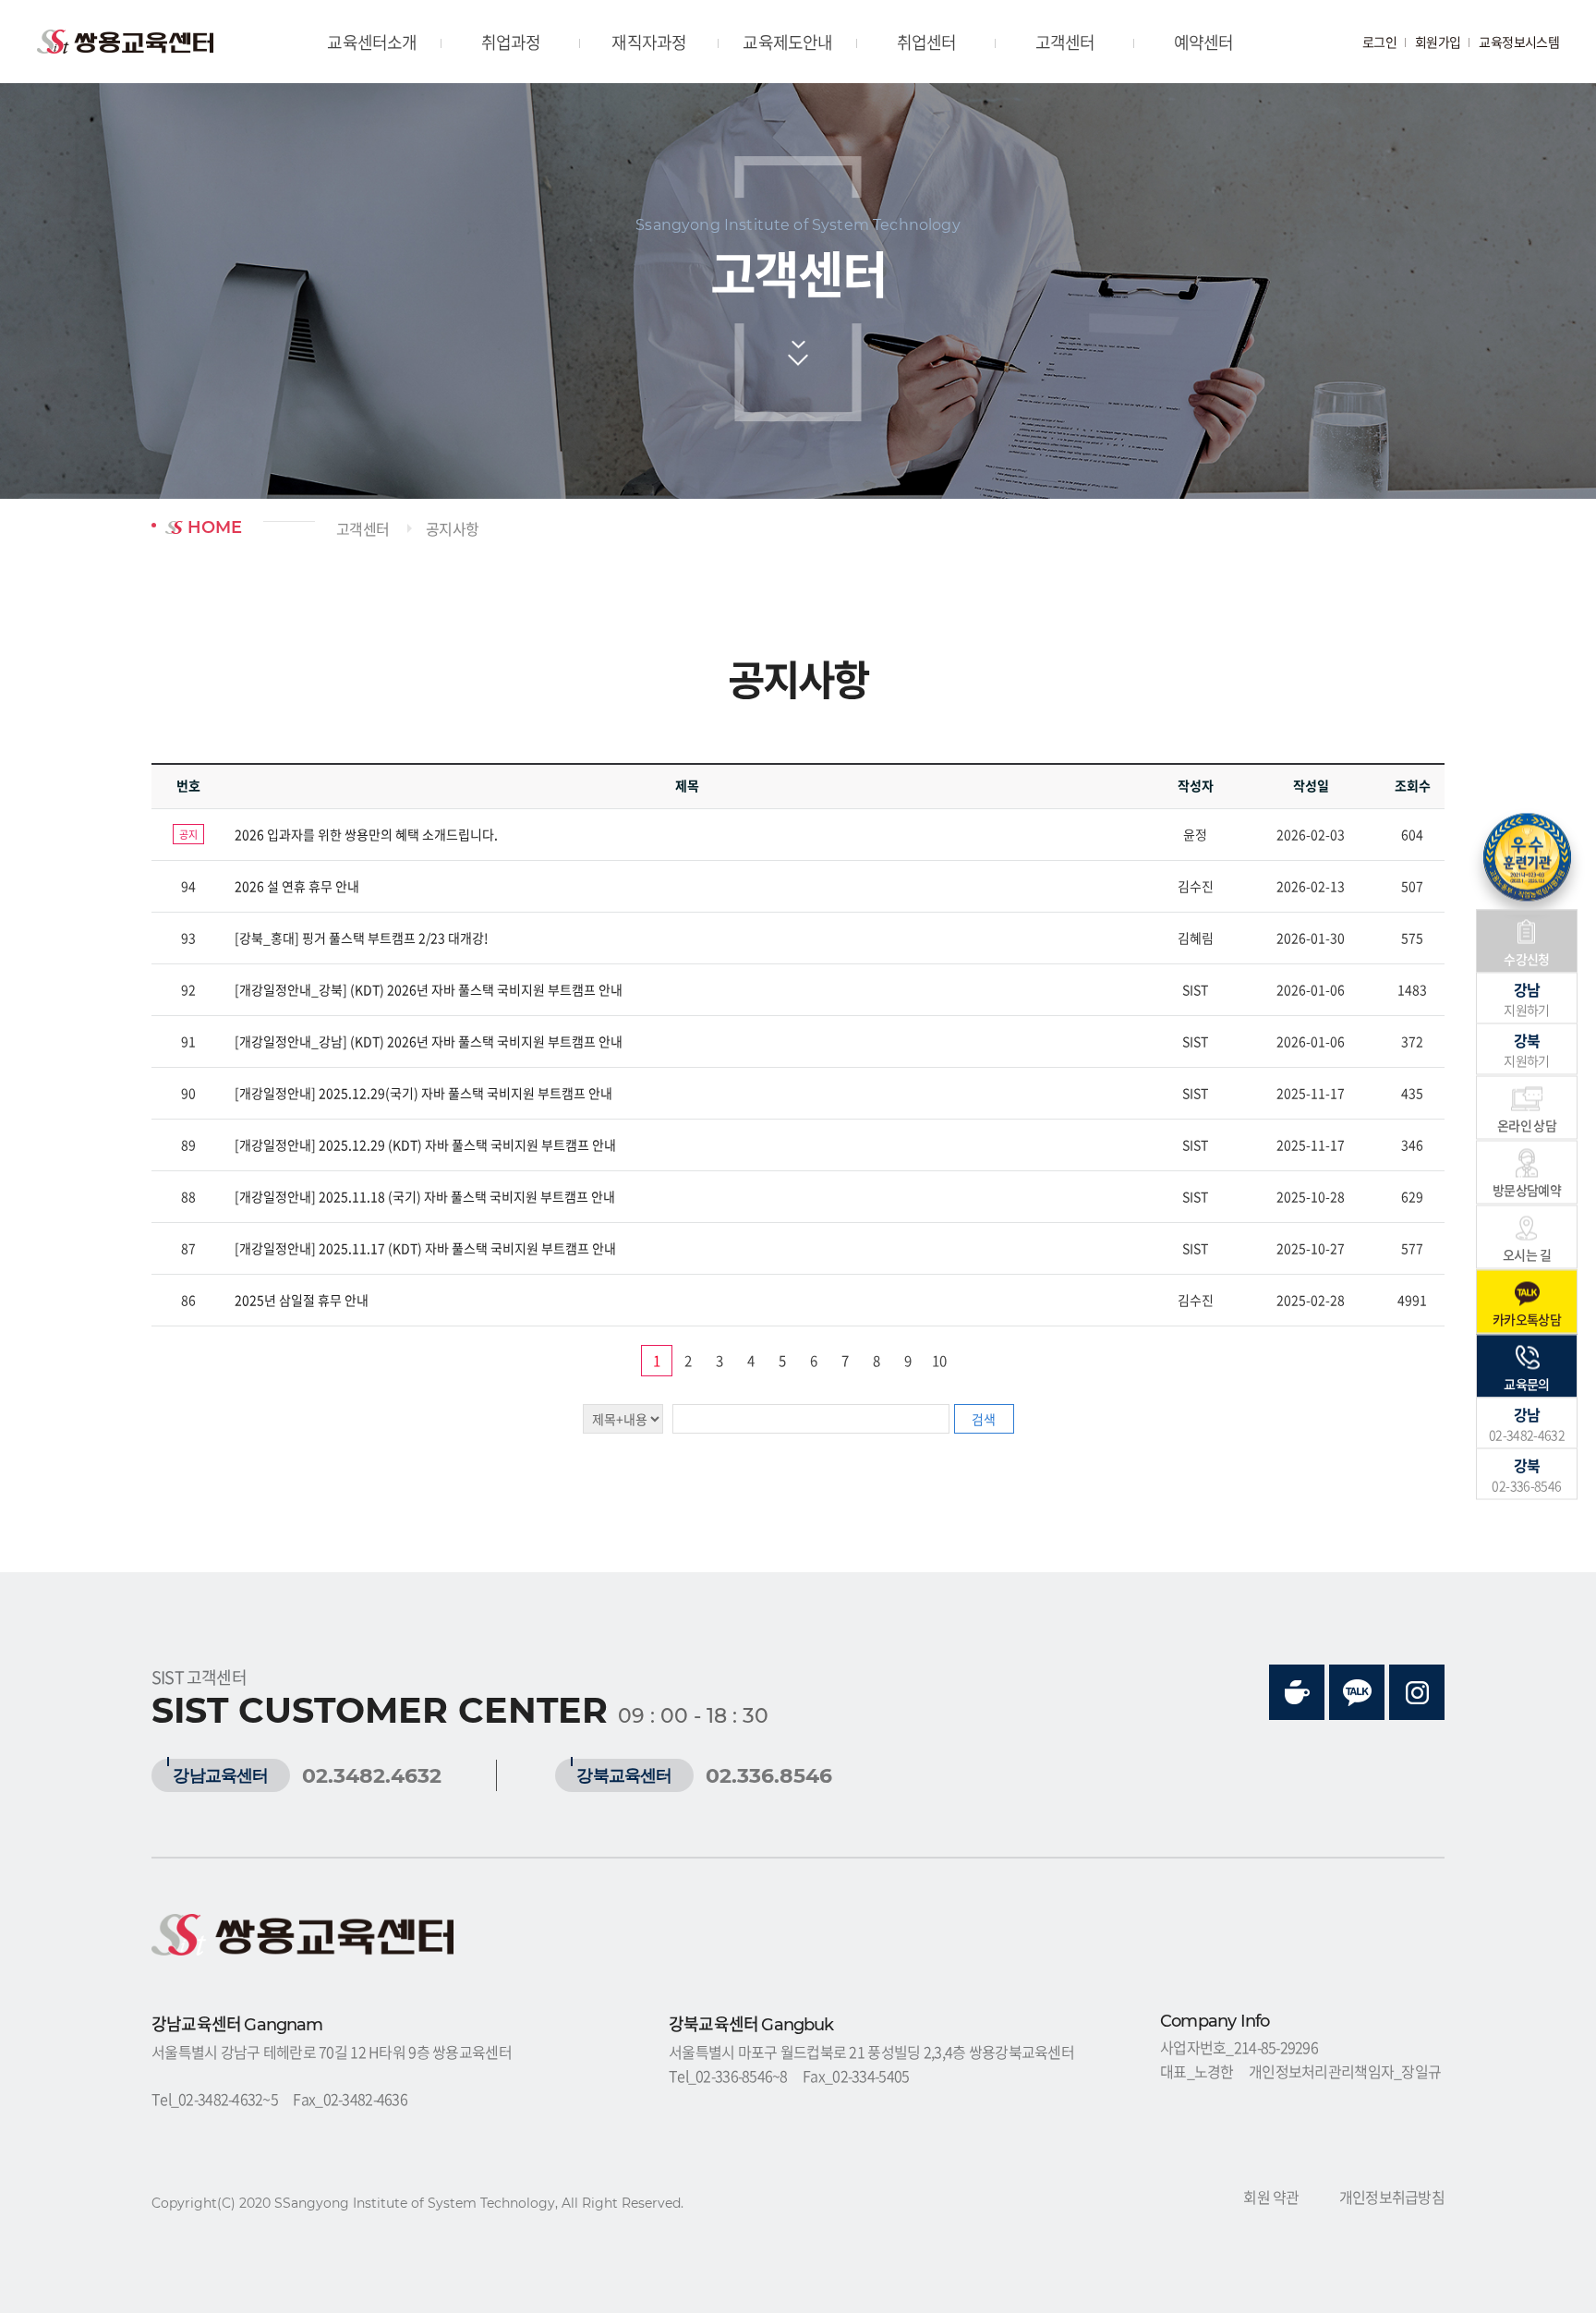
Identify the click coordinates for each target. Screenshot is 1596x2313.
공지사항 (452, 528)
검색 (984, 1419)
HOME (212, 527)
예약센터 (1204, 42)
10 (939, 1361)
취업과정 (511, 42)
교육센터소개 (372, 42)
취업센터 (927, 42)
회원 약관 (1271, 2197)
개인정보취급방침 (1392, 2197)
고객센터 (1065, 42)
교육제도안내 (787, 42)
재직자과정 (649, 42)
